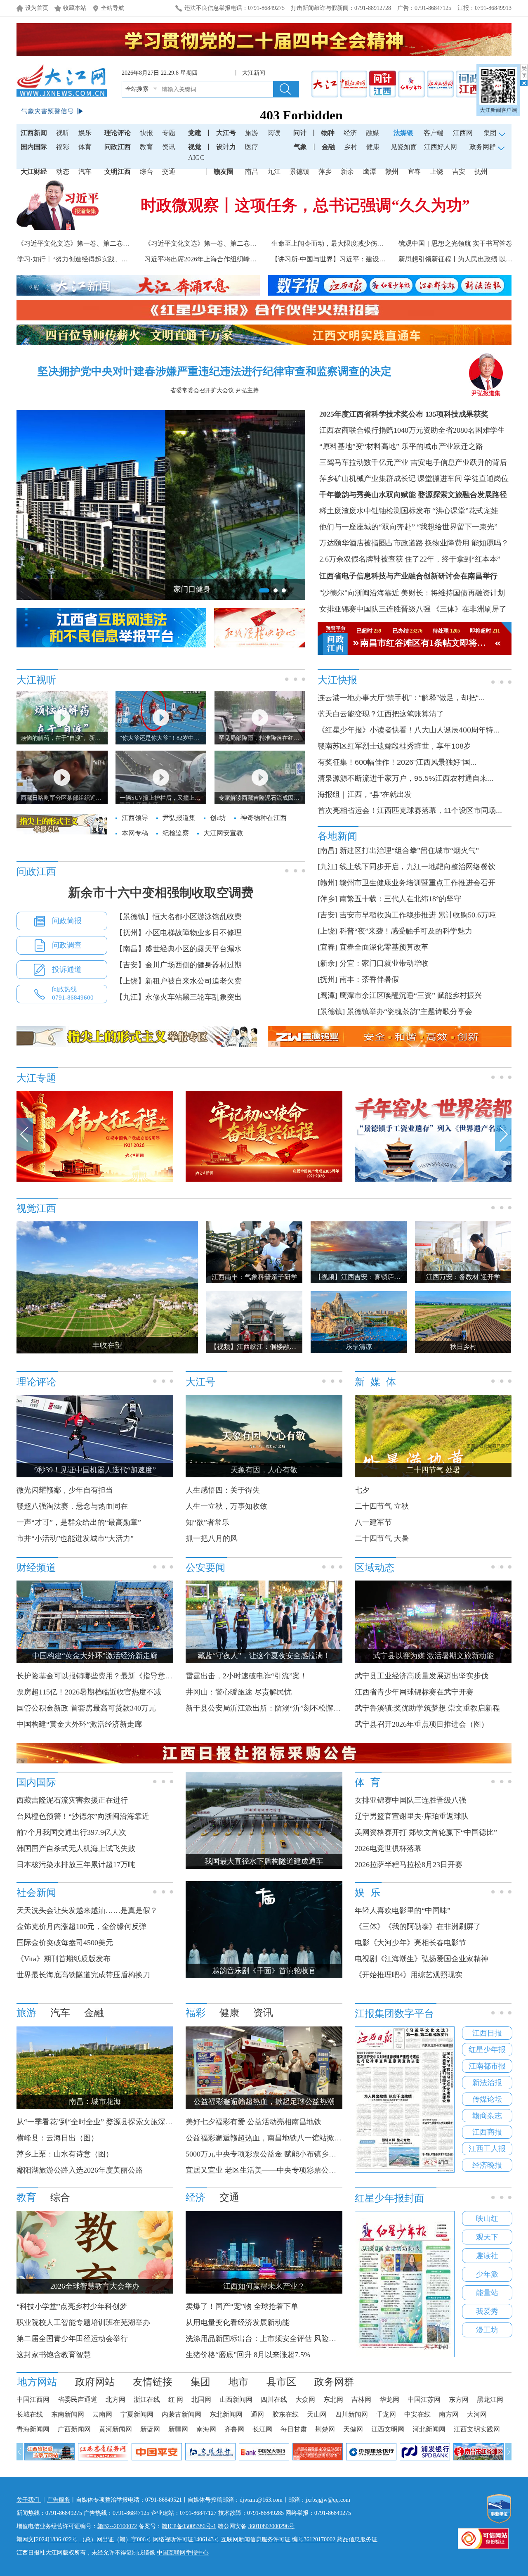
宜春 (414, 172)
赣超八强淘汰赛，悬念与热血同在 (72, 1506)
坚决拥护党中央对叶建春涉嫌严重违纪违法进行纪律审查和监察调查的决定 (214, 371)
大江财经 (34, 172)
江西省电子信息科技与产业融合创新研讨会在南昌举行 (408, 576)
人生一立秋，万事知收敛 (226, 1506)
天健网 (353, 2429)
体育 (85, 147)
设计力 (226, 147)
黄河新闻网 (115, 2429)
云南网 (102, 2414)
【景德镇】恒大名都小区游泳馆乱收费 (179, 917)
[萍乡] (328, 899)
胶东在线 (285, 2414)
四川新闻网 (351, 2414)
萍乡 (325, 172)
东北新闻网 (226, 2414)
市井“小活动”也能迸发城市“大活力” (75, 1538)
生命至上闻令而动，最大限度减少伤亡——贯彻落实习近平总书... (366, 243)
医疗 (252, 147)
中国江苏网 (424, 2399)
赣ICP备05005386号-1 (189, 2526)
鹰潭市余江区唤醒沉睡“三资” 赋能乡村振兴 (411, 995)
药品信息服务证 (357, 2539)
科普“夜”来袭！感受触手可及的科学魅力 (406, 931)
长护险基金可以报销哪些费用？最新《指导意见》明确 (106, 1676)
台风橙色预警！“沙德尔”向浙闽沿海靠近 (83, 1816)
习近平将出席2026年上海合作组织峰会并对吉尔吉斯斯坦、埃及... (239, 259)
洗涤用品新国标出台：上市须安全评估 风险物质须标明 (276, 2339)
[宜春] (328, 947)
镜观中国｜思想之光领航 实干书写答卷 (455, 243)
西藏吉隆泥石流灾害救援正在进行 (72, 1800)
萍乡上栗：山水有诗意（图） (65, 2154)
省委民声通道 (78, 2399)
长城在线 (30, 2414)
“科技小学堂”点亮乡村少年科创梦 (72, 2306)
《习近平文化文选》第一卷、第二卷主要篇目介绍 (217, 243)
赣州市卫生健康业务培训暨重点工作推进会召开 (417, 883)
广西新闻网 (74, 2429)
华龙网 (389, 2399)
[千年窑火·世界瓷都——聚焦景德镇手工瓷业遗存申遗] (433, 1180)
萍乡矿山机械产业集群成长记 (368, 479)
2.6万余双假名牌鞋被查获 (361, 559)
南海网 (206, 2429)
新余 (347, 172)
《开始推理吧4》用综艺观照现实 (409, 1975)
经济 (350, 133)
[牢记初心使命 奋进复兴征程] (264, 1180)
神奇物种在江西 (264, 818)
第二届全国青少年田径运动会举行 (72, 2339)
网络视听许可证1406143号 (186, 2539)
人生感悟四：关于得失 (223, 1490)
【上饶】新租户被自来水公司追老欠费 (179, 981)
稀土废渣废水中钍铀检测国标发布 (375, 511)
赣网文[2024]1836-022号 (47, 2539)
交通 (169, 172)
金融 (328, 147)
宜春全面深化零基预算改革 (384, 947)
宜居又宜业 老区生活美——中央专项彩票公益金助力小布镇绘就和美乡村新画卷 (317, 2170)
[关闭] (524, 75)
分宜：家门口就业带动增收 (384, 963)
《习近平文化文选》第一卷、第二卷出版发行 (83, 243)
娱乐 (85, 133)
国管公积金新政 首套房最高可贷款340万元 (86, 1708)
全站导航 (113, 8)
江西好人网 (441, 147)
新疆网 (178, 2429)
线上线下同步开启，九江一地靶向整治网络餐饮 (417, 867)
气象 (300, 147)
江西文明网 (388, 2429)
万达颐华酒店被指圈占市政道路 (371, 543)
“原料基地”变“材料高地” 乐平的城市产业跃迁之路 (401, 446)
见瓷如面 (404, 147)
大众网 (305, 2399)
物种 (328, 133)
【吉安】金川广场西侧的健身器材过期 (179, 965)
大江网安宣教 (223, 833)
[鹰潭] (328, 995)
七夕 (362, 1490)
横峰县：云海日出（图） (57, 2138)
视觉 (195, 147)
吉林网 (361, 2399)
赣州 (392, 172)
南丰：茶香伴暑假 (369, 979)
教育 (146, 147)
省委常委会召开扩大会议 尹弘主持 (214, 390)
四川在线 (274, 2399)
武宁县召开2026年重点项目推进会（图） (422, 1724)
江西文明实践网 (477, 2429)
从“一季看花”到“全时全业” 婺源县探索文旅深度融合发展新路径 (121, 2122)
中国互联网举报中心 (183, 2553)
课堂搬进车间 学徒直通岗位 (463, 479)
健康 (373, 147)
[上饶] (328, 931)
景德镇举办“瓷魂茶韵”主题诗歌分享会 (410, 1012)
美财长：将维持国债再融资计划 (453, 593)
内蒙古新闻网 (181, 2414)
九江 (274, 172)
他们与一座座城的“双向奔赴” (367, 527)
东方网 (459, 2399)
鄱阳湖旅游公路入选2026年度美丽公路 (80, 2170)
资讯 (169, 147)
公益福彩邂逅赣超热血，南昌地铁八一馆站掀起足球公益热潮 (286, 2138)
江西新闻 (34, 133)
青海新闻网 (33, 2429)
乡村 (351, 147)
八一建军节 (373, 1522)
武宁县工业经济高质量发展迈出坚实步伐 (422, 1676)
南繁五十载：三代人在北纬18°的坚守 (400, 899)
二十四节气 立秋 (382, 1506)
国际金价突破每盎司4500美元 (65, 1943)
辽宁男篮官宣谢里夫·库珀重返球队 (412, 1816)
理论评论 (118, 133)
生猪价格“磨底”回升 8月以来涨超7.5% (248, 2355)
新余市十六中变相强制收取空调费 (161, 892)
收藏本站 (75, 8)
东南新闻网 (68, 2414)
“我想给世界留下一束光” (457, 527)
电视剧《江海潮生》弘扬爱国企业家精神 (422, 1959)
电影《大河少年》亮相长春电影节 (410, 1943)
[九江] (328, 867)
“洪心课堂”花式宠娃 (465, 511)
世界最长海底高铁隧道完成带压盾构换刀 (83, 1975)
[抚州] (328, 979)
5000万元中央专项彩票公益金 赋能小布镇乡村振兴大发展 (279, 2154)
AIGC (196, 158)
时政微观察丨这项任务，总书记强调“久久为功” (305, 205)
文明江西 (118, 172)
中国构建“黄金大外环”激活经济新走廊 (79, 1724)
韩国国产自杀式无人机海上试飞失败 (76, 1848)
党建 (195, 133)
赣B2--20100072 (117, 2526)
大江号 (226, 133)
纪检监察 (176, 833)
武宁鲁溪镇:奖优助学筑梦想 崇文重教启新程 (427, 1708)
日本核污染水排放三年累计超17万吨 (76, 1865)
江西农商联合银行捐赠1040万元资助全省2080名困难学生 (412, 430)
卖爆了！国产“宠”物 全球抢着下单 (242, 2306)
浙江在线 (147, 2399)
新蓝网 (150, 2429)
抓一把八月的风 (212, 1538)
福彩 (63, 147)
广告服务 (59, 2500)
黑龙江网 (490, 2399)
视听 (63, 133)
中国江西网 (33, 2399)
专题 (169, 133)
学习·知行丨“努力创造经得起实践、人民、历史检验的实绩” (104, 259)
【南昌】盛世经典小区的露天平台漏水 (179, 949)
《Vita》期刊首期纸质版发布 (64, 1959)
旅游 (252, 133)
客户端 (434, 133)
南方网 (449, 2414)
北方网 (115, 2399)
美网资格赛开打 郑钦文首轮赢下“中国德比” (426, 1832)
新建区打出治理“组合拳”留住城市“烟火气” (409, 851)
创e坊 (218, 818)
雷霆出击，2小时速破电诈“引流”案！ (246, 1676)
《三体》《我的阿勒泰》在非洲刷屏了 (418, 1927)
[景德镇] (331, 1012)
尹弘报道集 (486, 393)
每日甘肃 (294, 2429)
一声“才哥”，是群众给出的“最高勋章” (79, 1522)
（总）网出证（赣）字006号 (115, 2539)
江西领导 (135, 818)
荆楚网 (325, 2429)
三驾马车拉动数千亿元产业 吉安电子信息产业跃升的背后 (413, 462)
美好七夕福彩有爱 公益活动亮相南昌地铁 (253, 2122)
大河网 (477, 2414)
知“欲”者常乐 (207, 1522)
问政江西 (118, 147)
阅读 (274, 133)
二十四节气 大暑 (382, 1538)
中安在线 (417, 2414)
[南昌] (328, 851)
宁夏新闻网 (137, 2414)
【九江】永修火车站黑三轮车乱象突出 (179, 997)
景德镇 (299, 172)
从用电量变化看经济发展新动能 (238, 2322)
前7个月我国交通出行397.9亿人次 (71, 1832)
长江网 (262, 2429)
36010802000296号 (271, 2526)
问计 (300, 133)
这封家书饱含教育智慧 (54, 2355)
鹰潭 (370, 172)
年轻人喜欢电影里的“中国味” (403, 1910)
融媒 (372, 133)
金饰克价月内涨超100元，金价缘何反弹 (81, 1927)
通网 (257, 2414)
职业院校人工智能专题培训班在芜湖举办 (83, 2322)
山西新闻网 (236, 2399)
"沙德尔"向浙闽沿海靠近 (359, 593)
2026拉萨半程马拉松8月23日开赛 (409, 1865)
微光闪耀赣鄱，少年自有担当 (65, 1490)
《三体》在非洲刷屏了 (469, 609)
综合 (146, 172)
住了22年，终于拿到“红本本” (453, 559)
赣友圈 (224, 172)
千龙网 (386, 2414)
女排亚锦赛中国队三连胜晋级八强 (375, 609)
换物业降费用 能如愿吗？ (467, 543)
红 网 (176, 2399)
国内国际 (34, 147)
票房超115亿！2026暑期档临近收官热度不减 (89, 1692)
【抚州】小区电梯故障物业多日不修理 (179, 933)
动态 (63, 172)
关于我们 (29, 2500)
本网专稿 (135, 833)
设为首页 (37, 8)
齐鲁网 (234, 2429)
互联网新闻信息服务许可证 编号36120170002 (278, 2539)
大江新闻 (255, 73)
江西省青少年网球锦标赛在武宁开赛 (414, 1692)
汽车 (85, 172)
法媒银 (403, 133)
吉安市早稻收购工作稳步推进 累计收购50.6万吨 (418, 915)
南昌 (252, 172)
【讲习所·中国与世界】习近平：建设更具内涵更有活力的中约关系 (368, 259)
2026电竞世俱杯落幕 (388, 1848)
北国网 (201, 2399)
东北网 (333, 2399)
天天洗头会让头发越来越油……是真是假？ (87, 1910)
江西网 (463, 133)
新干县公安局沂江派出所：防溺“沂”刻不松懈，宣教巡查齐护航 (289, 1708)
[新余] (328, 963)
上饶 (436, 172)
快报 (146, 133)
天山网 (317, 2414)
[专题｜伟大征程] (95, 1180)
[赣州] (328, 883)
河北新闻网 (429, 2429)
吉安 (459, 172)
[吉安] (328, 915)
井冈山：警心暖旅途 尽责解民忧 (239, 1692)
